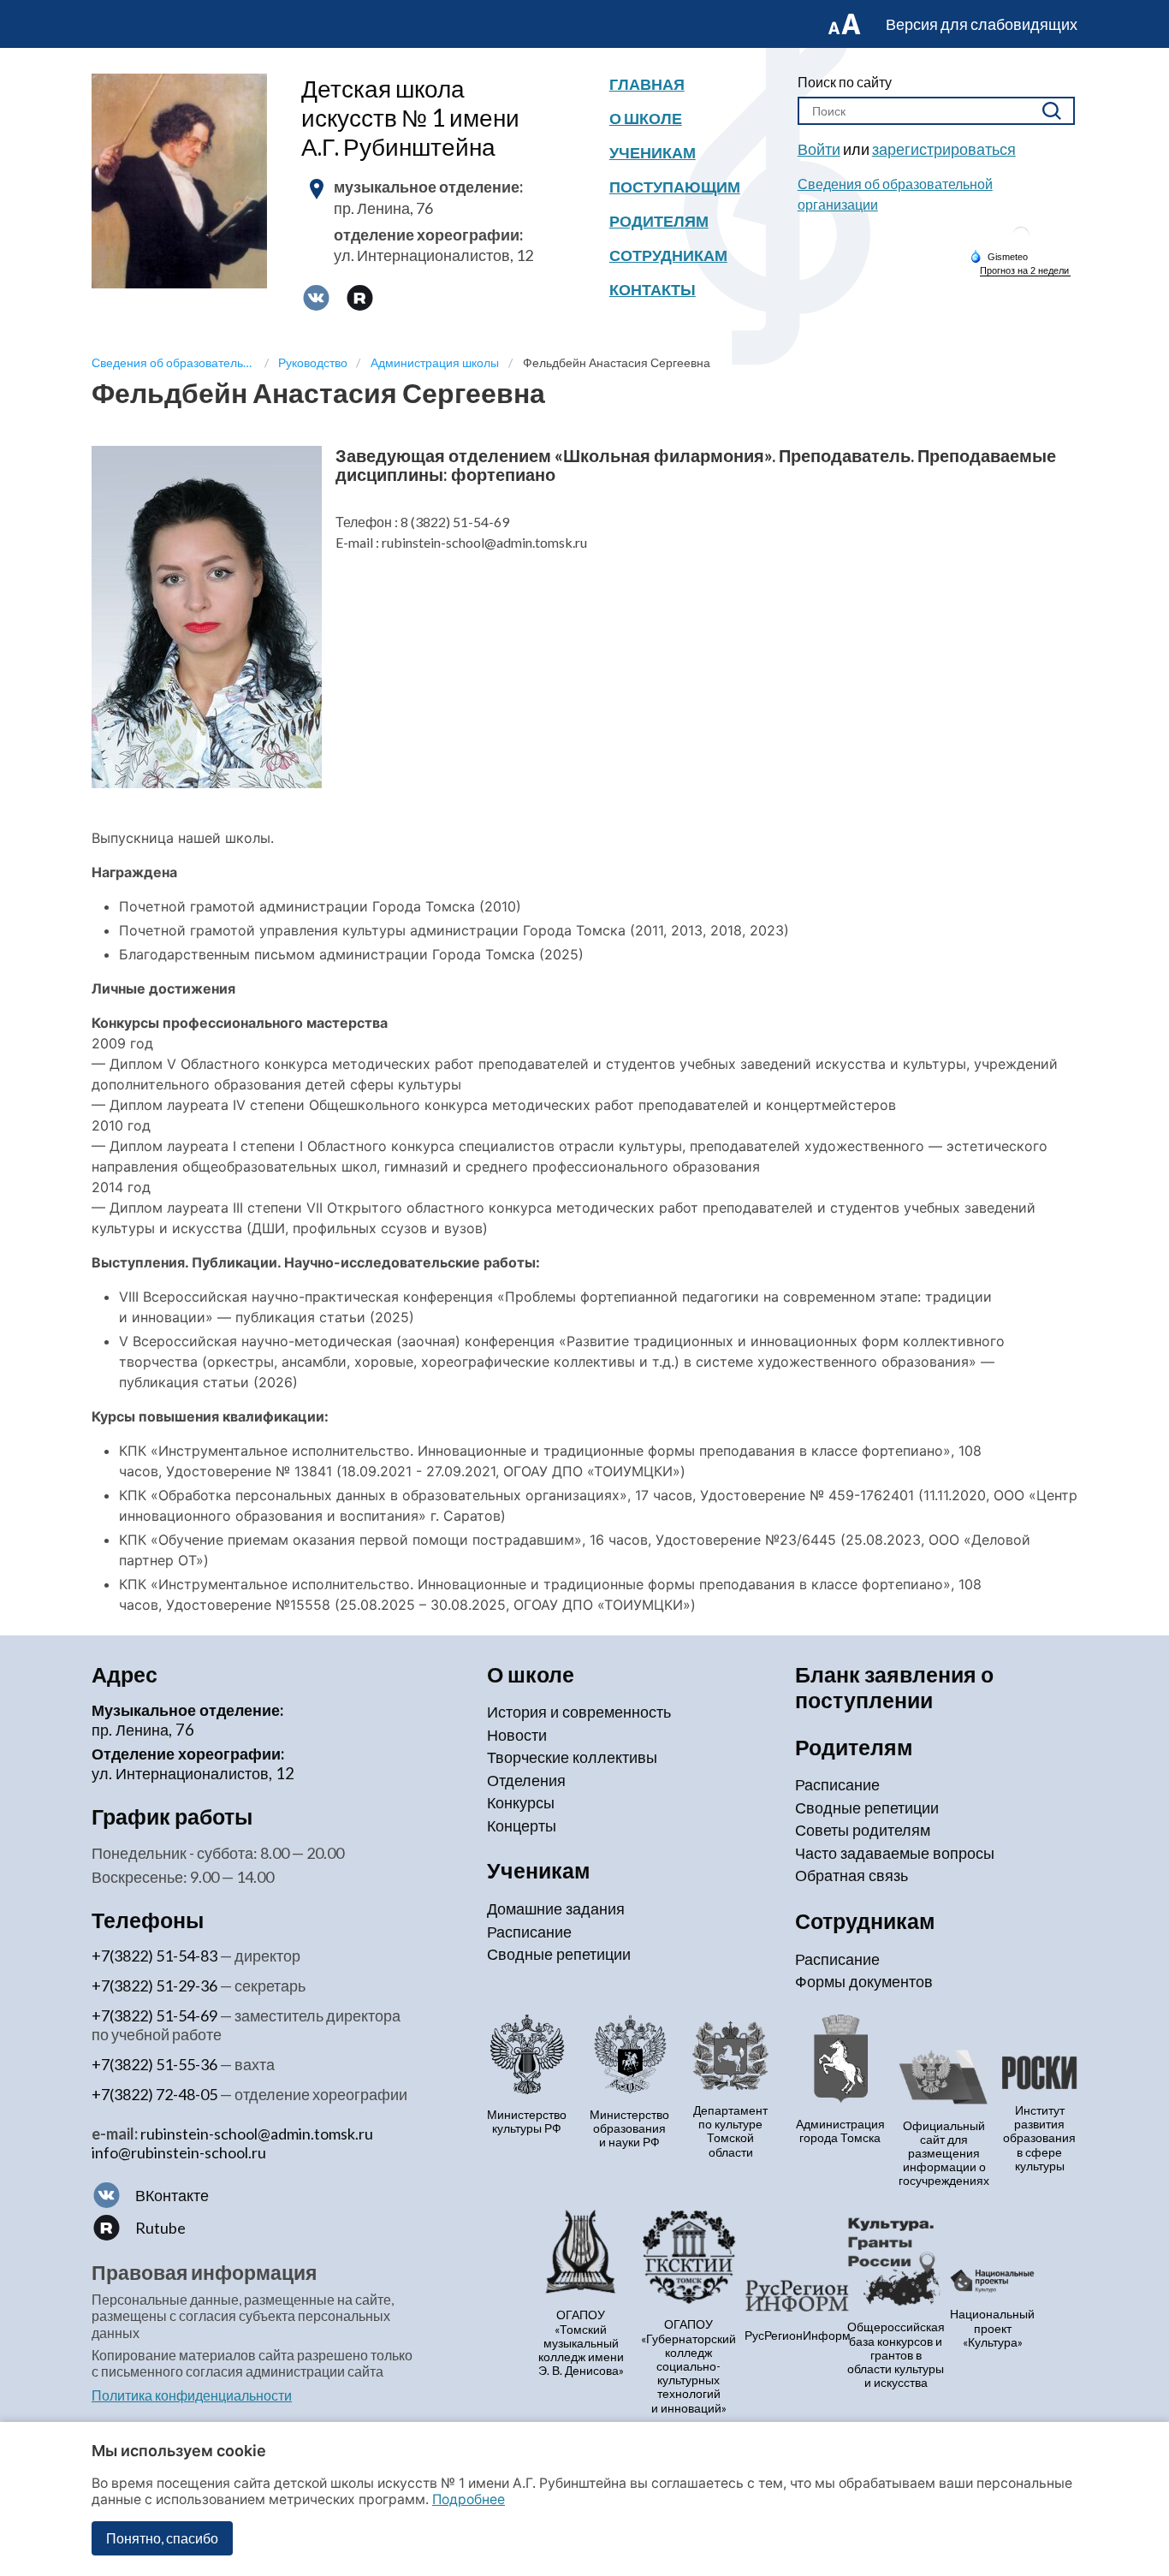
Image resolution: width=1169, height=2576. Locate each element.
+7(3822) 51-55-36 (154, 2064)
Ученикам (653, 152)
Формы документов (864, 1981)
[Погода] (999, 256)
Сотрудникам (668, 255)
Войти (819, 149)
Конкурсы (521, 1802)
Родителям (659, 221)
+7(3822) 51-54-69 (154, 2015)
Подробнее (469, 2499)
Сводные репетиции (559, 1954)
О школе (646, 118)
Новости (517, 1735)
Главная (647, 84)
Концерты (522, 1825)
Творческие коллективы (572, 1757)
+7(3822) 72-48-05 (154, 2094)
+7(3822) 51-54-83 (154, 1956)
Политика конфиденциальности (192, 2395)
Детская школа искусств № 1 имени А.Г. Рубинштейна (410, 117)
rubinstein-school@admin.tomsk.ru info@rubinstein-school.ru (232, 2143)
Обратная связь (852, 1875)
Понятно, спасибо (162, 2538)
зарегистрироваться (944, 149)
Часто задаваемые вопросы (895, 1853)
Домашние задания (556, 1908)
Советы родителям (863, 1830)
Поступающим (675, 187)
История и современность (579, 1712)
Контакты (653, 289)
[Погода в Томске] (1021, 242)
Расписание (529, 1932)
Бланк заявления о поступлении (894, 1687)
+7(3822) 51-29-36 (154, 1985)
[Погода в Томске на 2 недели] (1025, 271)
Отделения (526, 1780)
